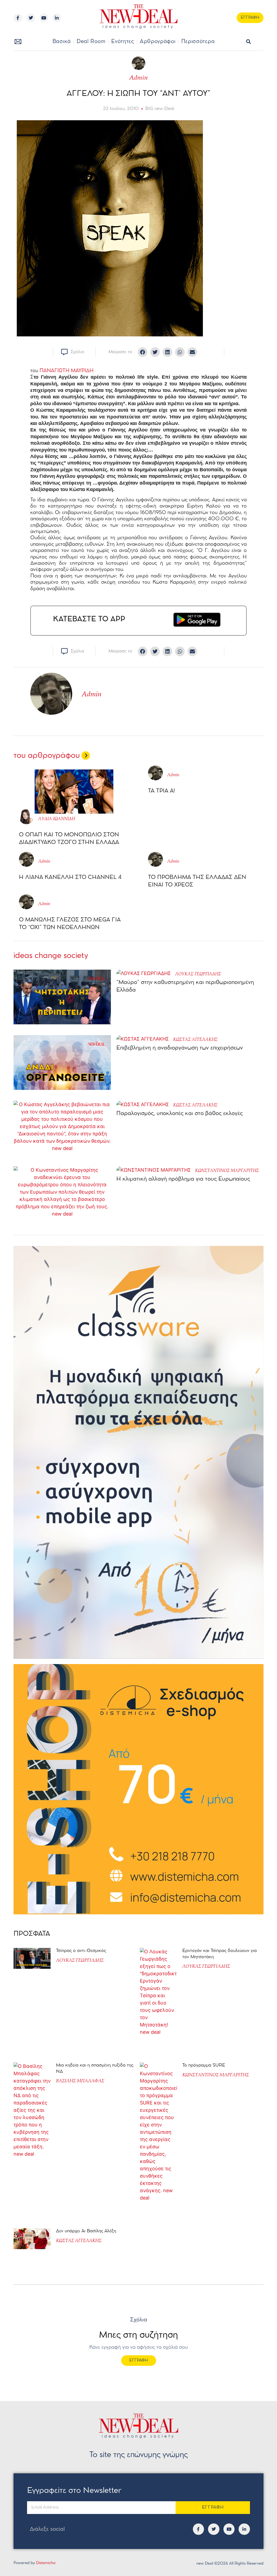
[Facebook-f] (18, 18)
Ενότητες (123, 42)
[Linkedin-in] (57, 18)
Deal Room (91, 42)
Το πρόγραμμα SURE (204, 2065)
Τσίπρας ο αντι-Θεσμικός (81, 1951)
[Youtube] (44, 18)
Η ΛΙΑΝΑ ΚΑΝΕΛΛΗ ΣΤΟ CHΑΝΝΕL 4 (70, 877)
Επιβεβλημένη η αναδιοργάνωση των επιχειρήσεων (180, 1048)
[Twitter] (31, 18)
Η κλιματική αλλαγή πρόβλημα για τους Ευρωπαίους (183, 1179)
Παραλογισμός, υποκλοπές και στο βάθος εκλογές (179, 1114)
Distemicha (46, 2563)
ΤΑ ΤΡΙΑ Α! (161, 791)
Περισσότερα (198, 42)
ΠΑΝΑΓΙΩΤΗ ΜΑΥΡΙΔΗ (67, 371)
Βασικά (62, 42)
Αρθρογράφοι (158, 42)
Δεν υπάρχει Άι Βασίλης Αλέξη (86, 2231)
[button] (248, 42)
